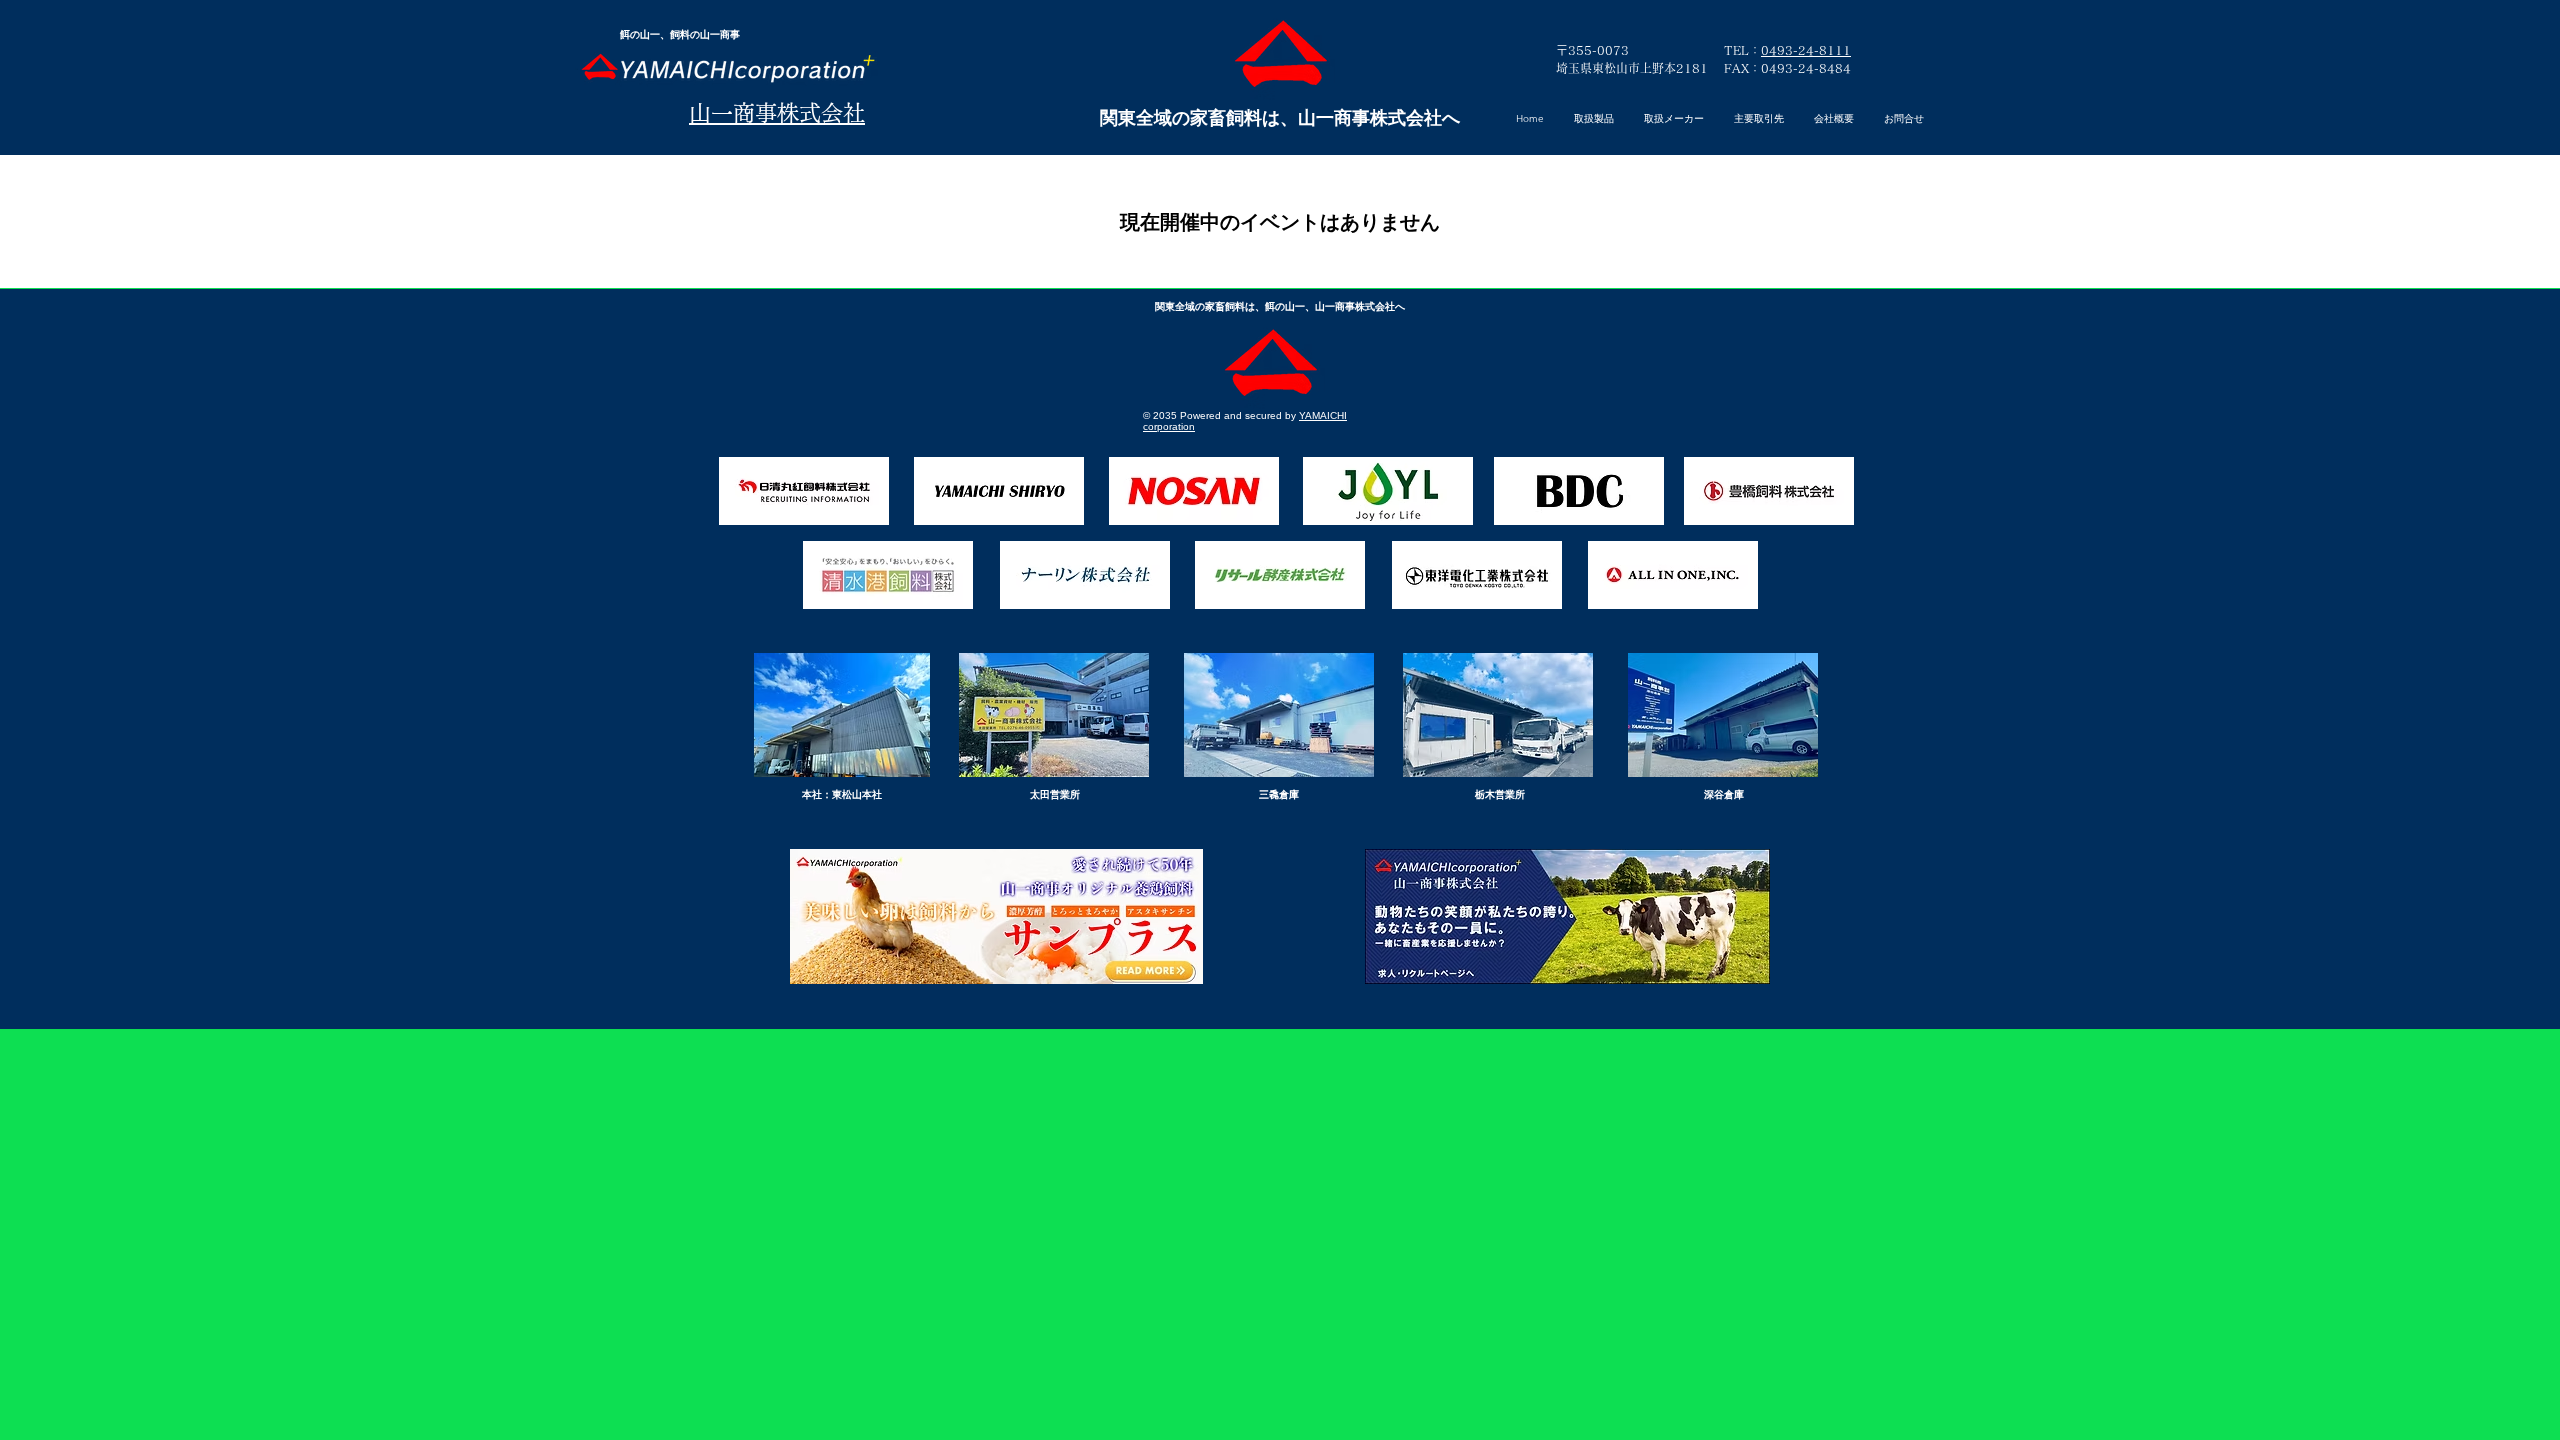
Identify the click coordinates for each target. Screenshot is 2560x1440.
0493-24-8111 (1806, 50)
